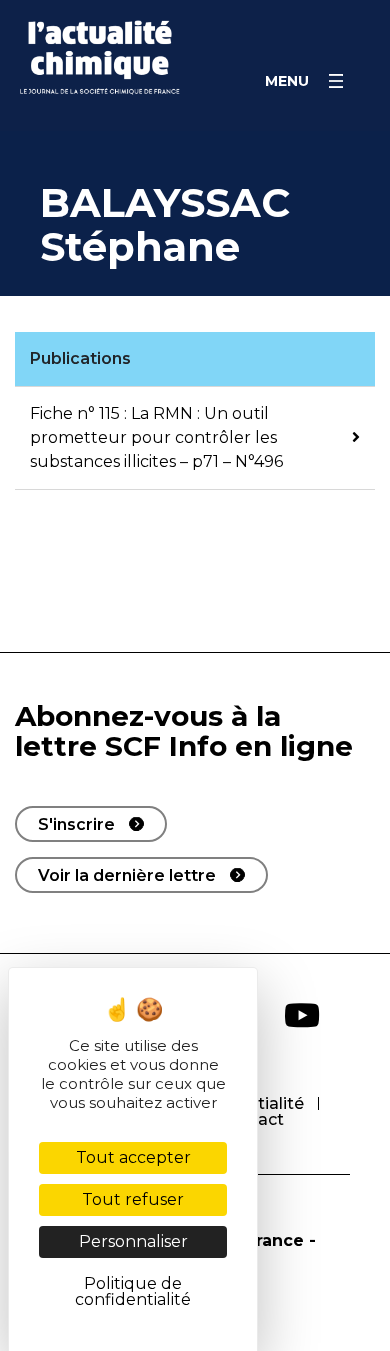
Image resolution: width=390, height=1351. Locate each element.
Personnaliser (133, 1241)
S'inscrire (76, 824)
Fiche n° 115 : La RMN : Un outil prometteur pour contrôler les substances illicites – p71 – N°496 (156, 437)
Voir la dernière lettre (127, 875)
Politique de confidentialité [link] (133, 1291)
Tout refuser (133, 1199)
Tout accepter (133, 1157)
